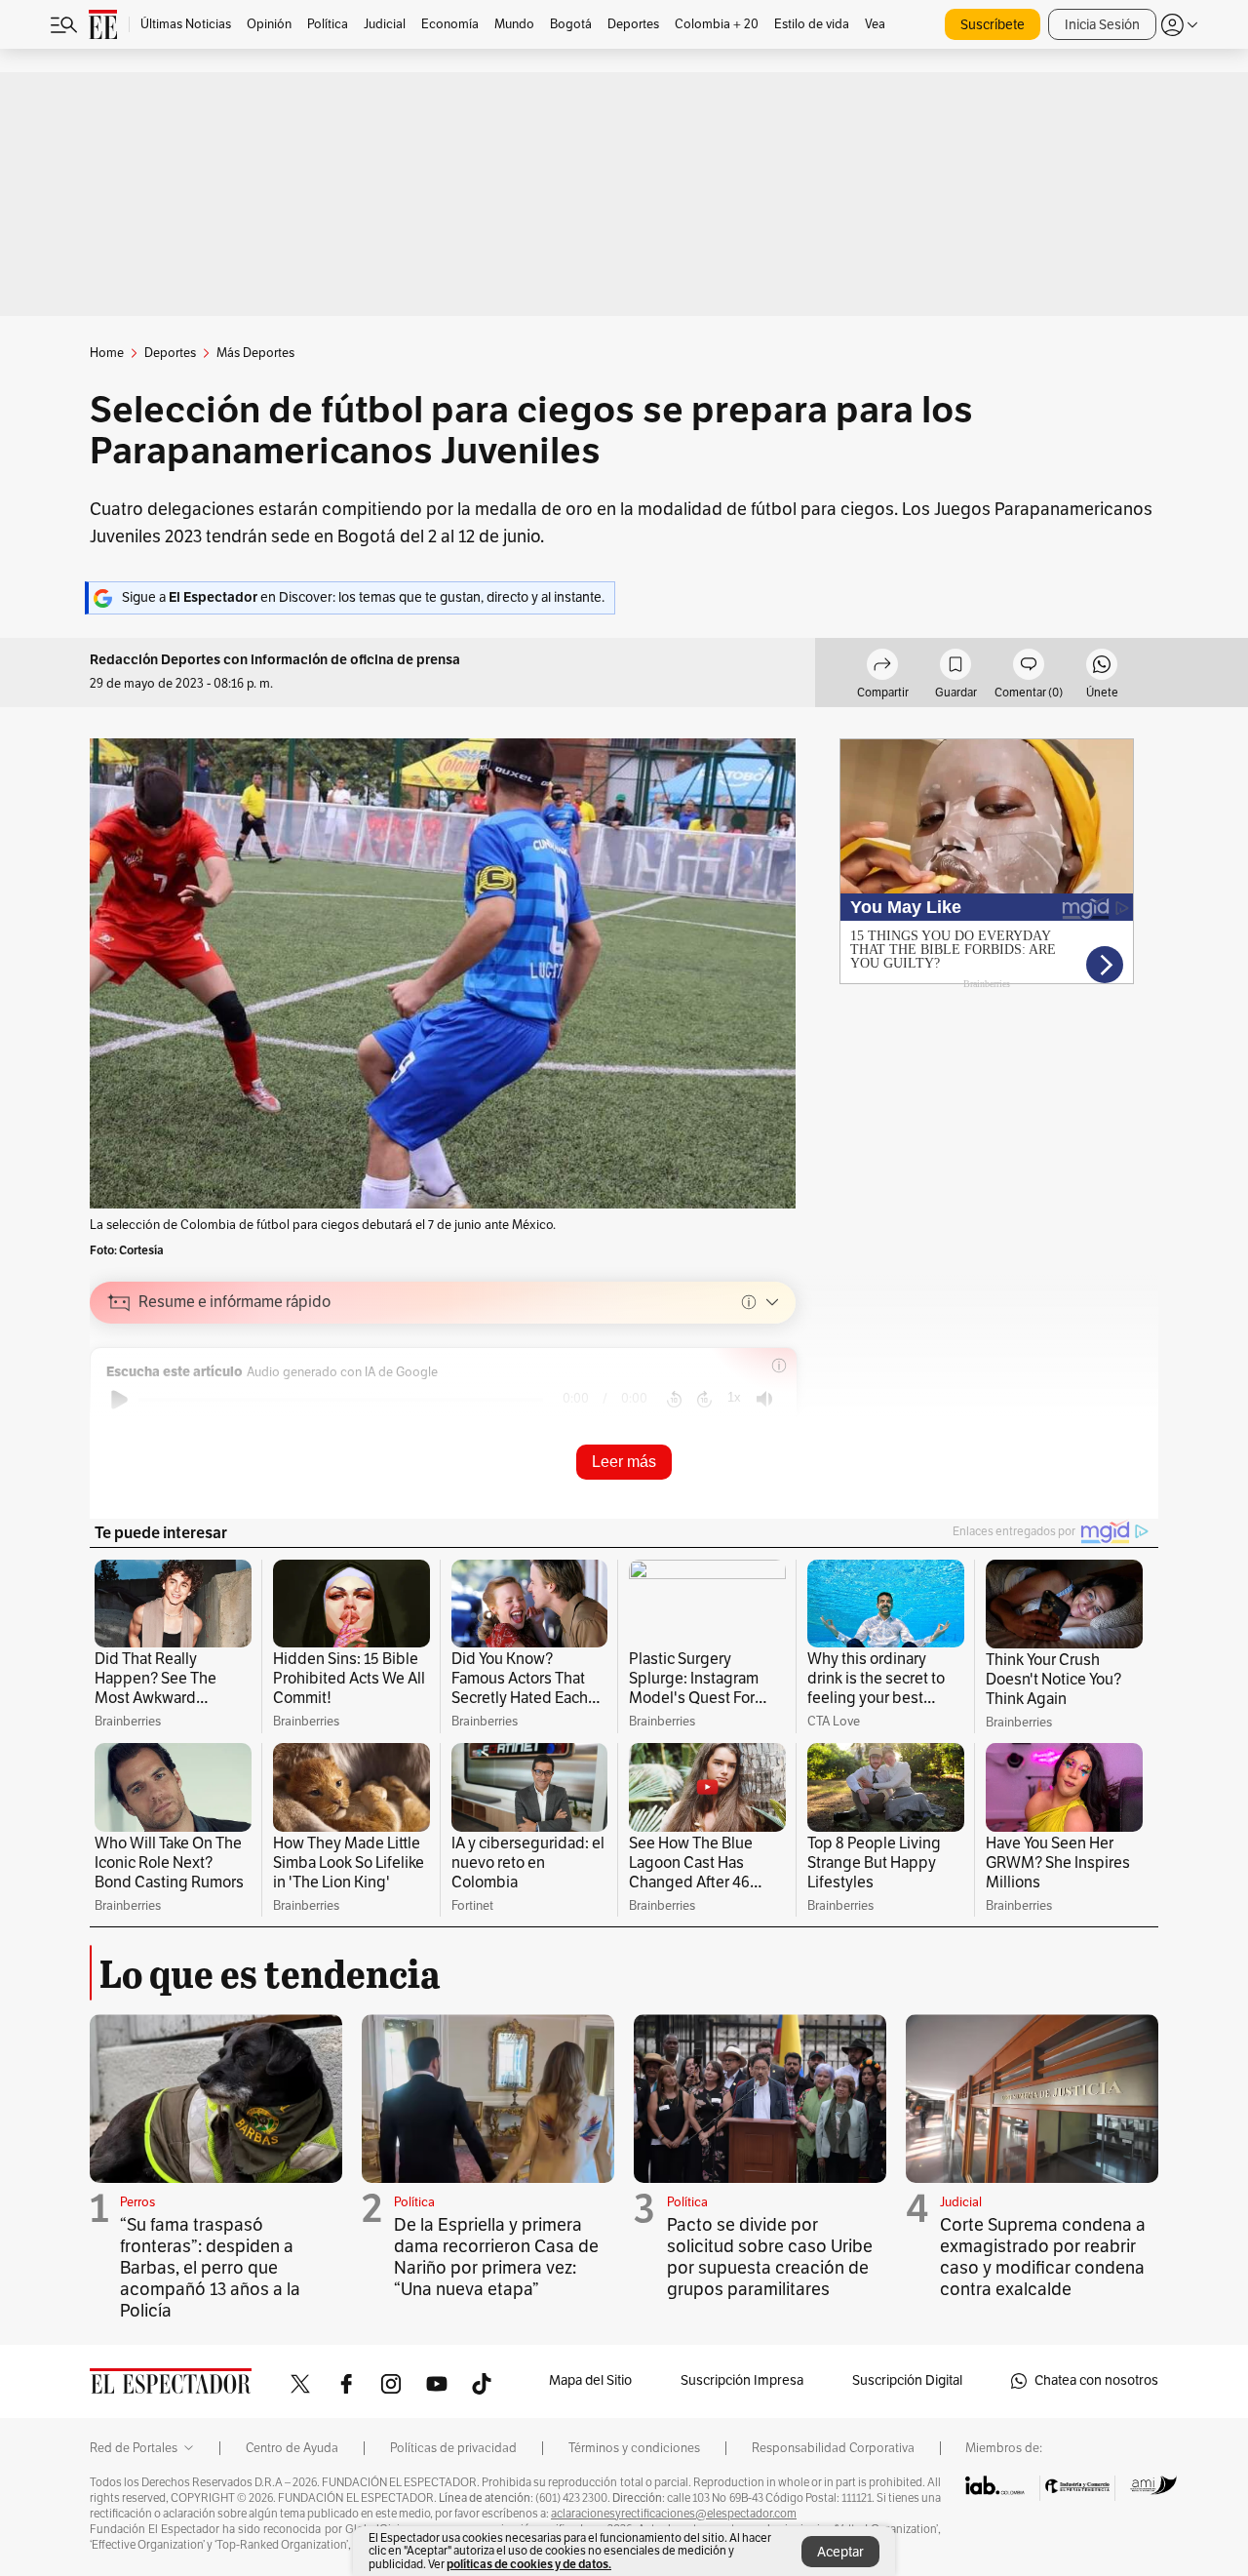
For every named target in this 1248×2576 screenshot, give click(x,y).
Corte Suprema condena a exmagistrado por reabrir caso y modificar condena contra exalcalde (1043, 2257)
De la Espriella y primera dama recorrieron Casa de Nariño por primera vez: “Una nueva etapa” (496, 2257)
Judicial (961, 2202)
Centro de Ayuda (292, 2448)
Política (414, 2202)
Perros (137, 2202)
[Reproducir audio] (119, 1400)
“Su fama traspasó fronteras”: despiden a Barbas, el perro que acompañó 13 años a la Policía (210, 2268)
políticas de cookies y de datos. (529, 2564)
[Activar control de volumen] (764, 1399)
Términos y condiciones (634, 2448)
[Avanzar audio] (704, 1400)
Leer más (624, 1462)
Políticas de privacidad (453, 2448)
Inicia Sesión (1102, 25)
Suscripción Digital (907, 2380)
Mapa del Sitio (590, 2380)
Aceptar (840, 2552)
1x (734, 1397)
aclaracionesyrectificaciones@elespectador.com (674, 2514)
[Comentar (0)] (1029, 667)
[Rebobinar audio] (674, 1400)
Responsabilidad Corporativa (833, 2448)
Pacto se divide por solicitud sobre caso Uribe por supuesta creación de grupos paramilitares (770, 2257)
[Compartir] (882, 667)
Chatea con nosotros (1096, 2380)
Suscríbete (993, 25)
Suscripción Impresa (742, 2380)
